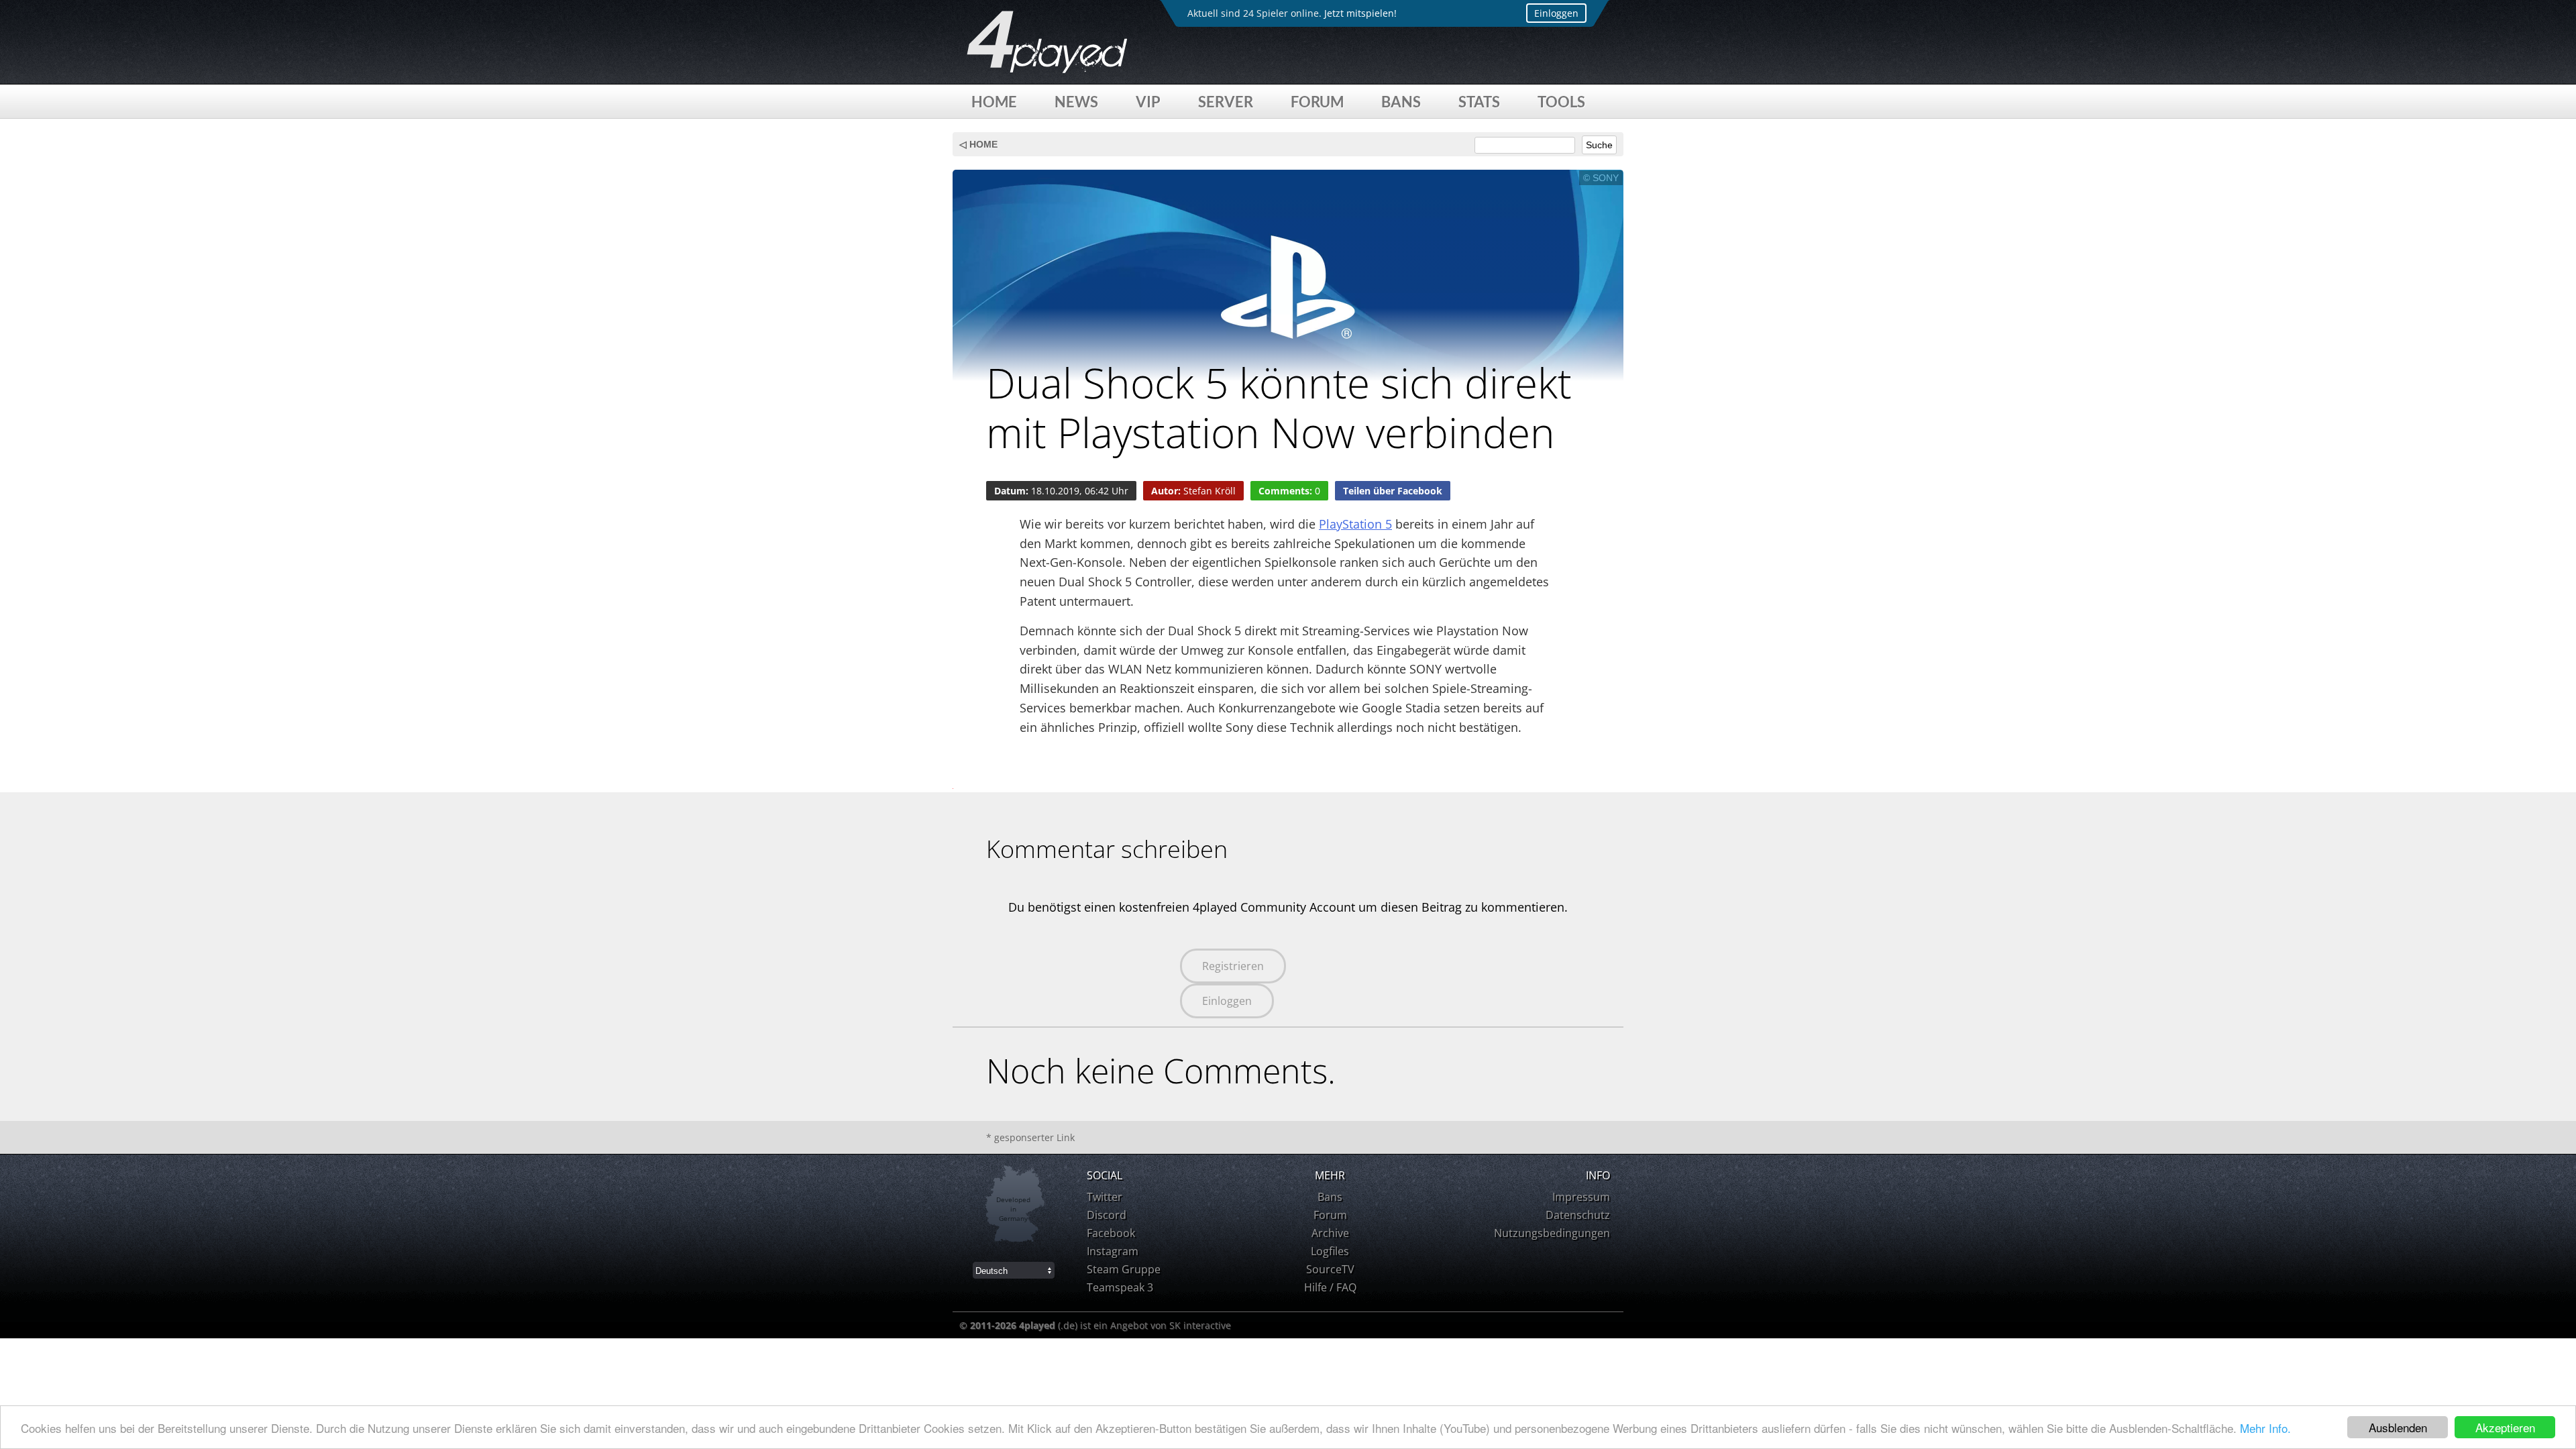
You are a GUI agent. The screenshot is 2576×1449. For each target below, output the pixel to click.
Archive (1330, 1233)
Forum (1317, 102)
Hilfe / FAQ (1330, 1287)
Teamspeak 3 (1120, 1287)
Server (1226, 102)
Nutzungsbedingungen (1552, 1233)
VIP (1148, 102)
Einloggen (1556, 13)
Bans (1401, 102)
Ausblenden (2398, 1427)
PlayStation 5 (1355, 524)
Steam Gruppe (1124, 1269)
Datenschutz (1578, 1215)
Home (994, 102)
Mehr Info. (2265, 1428)
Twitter (1105, 1197)
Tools (1561, 102)
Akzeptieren (2505, 1427)
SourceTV (1330, 1269)
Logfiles (1330, 1251)
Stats (1479, 102)
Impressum (1581, 1197)
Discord (1107, 1215)
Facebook (1111, 1233)
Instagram (1113, 1251)
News (1076, 102)
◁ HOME (978, 144)
